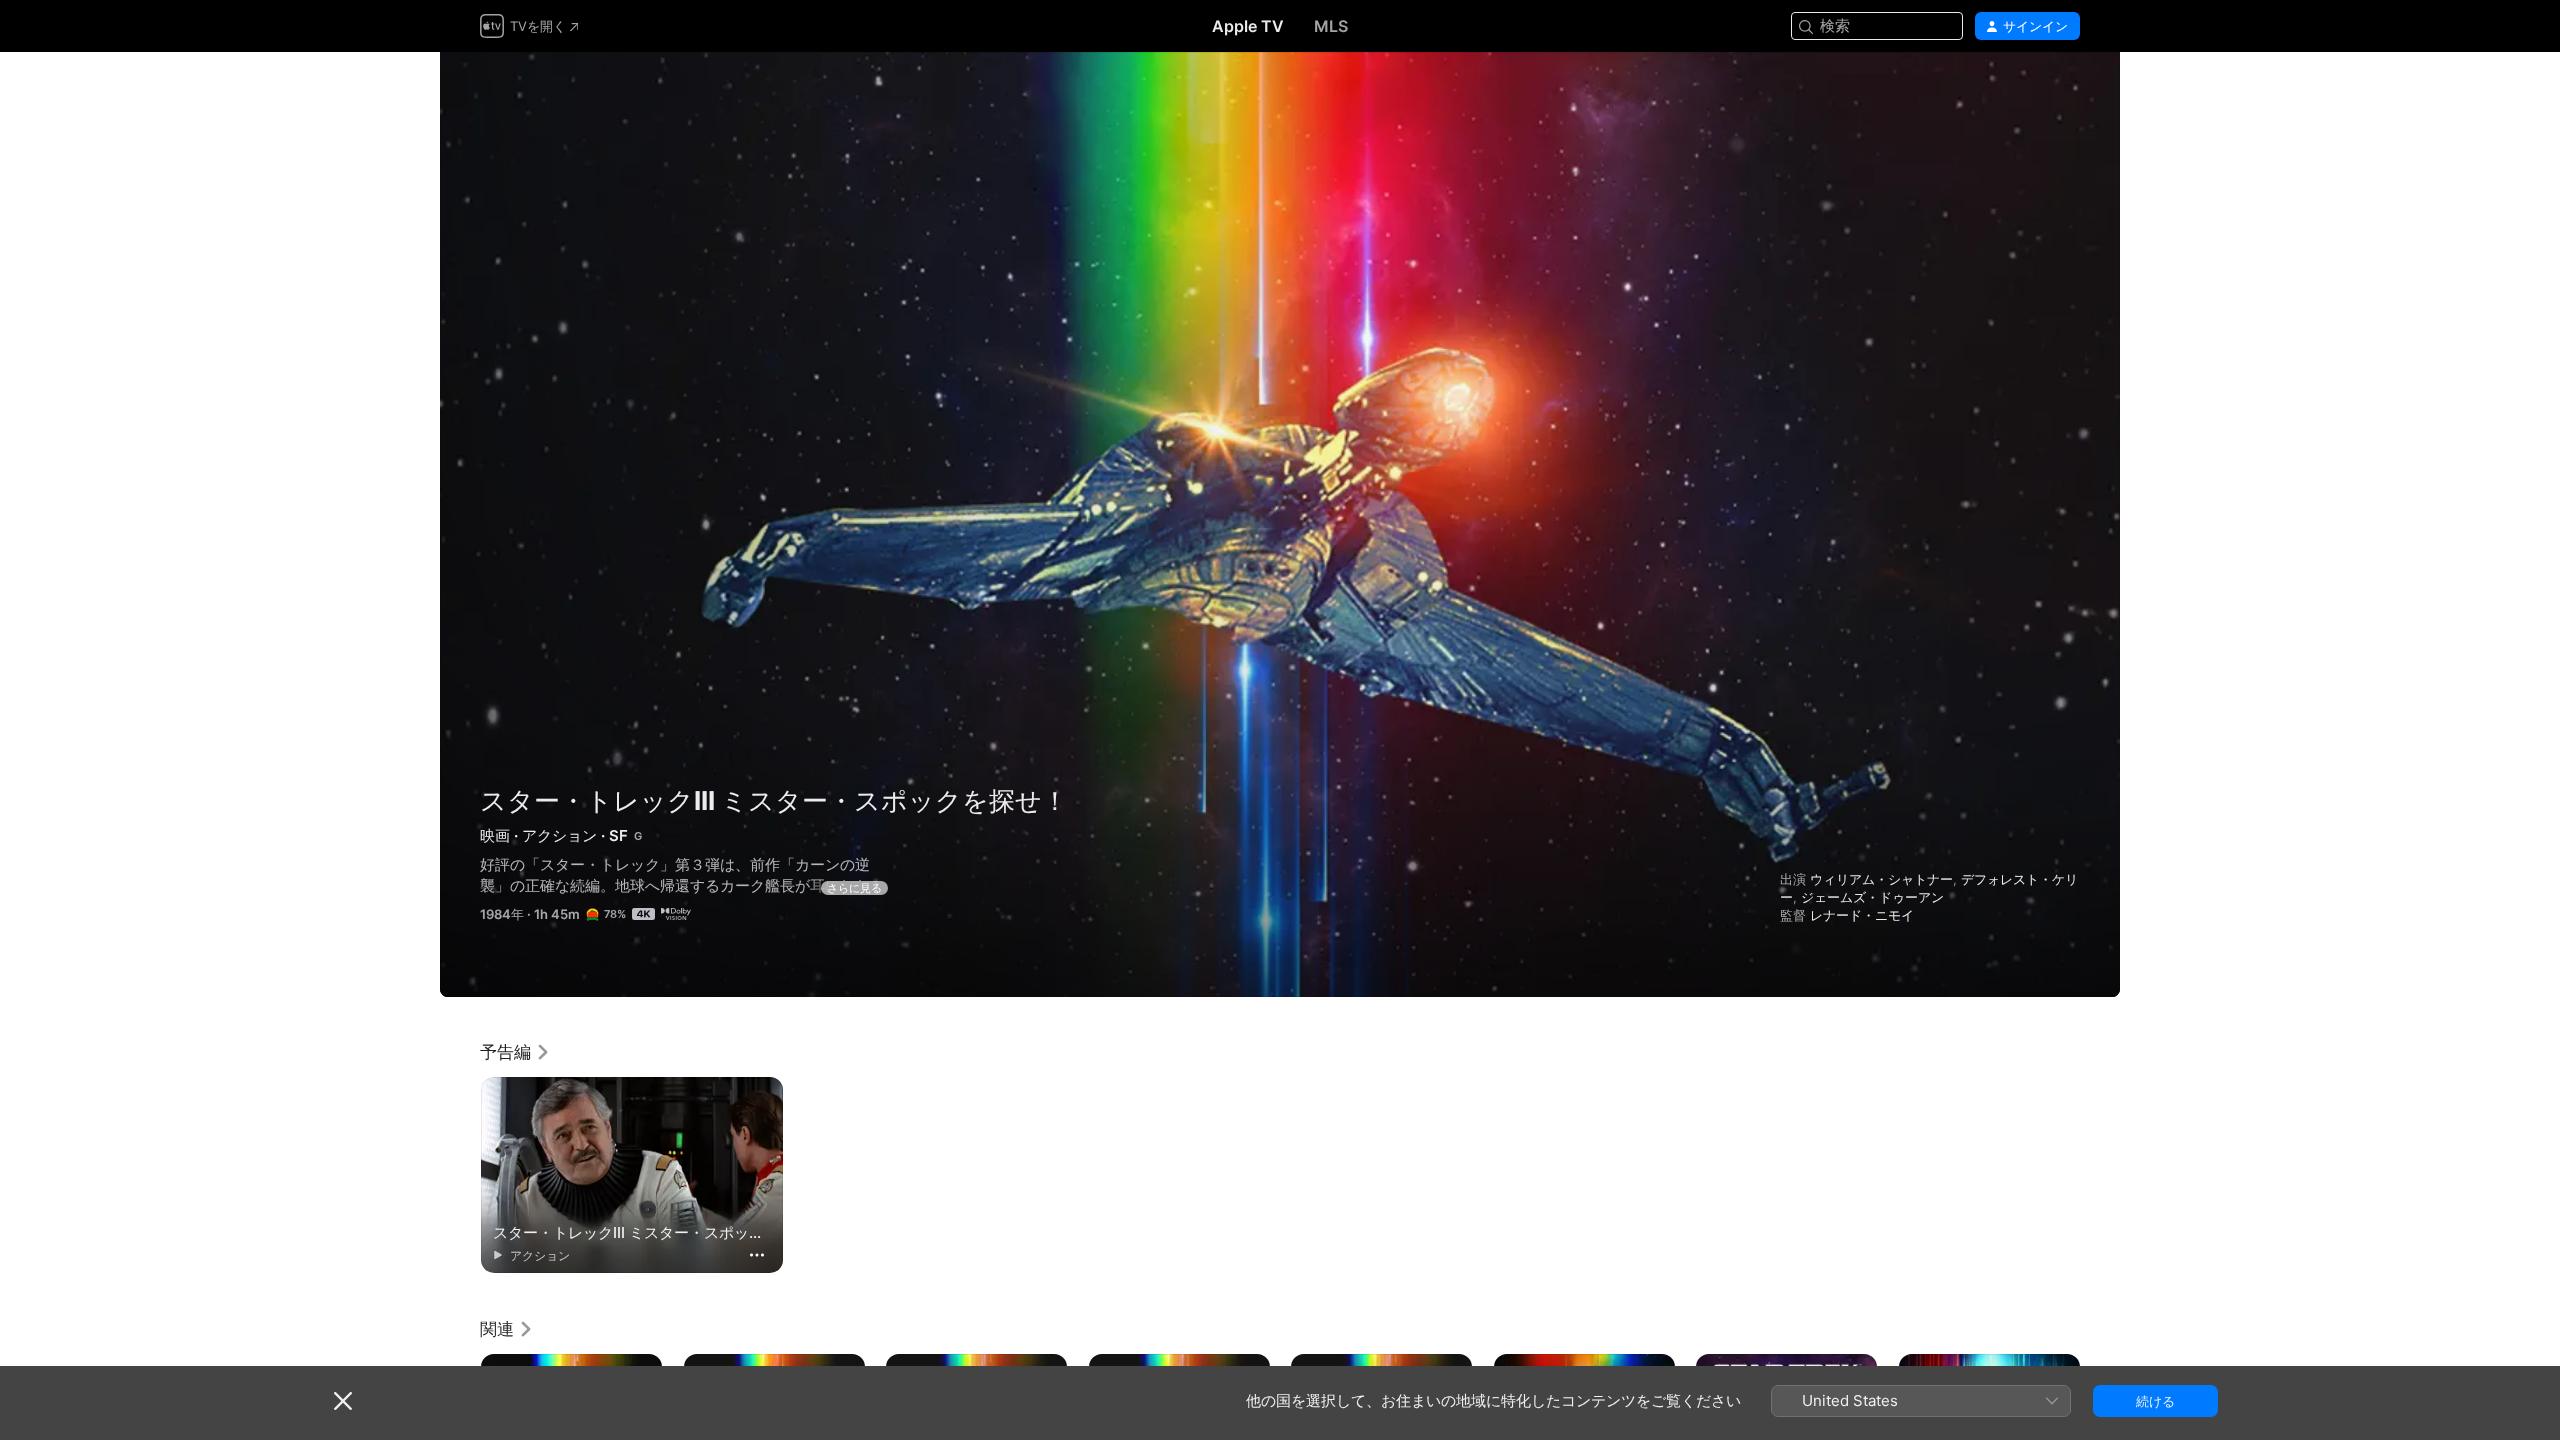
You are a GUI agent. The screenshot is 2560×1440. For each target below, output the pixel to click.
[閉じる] (343, 1401)
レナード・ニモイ (1862, 915)
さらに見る (854, 888)
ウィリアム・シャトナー (1881, 879)
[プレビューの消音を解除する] (2066, 91)
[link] (515, 1052)
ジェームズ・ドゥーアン (1872, 897)
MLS (1331, 26)
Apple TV (1248, 26)
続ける (2155, 1401)
